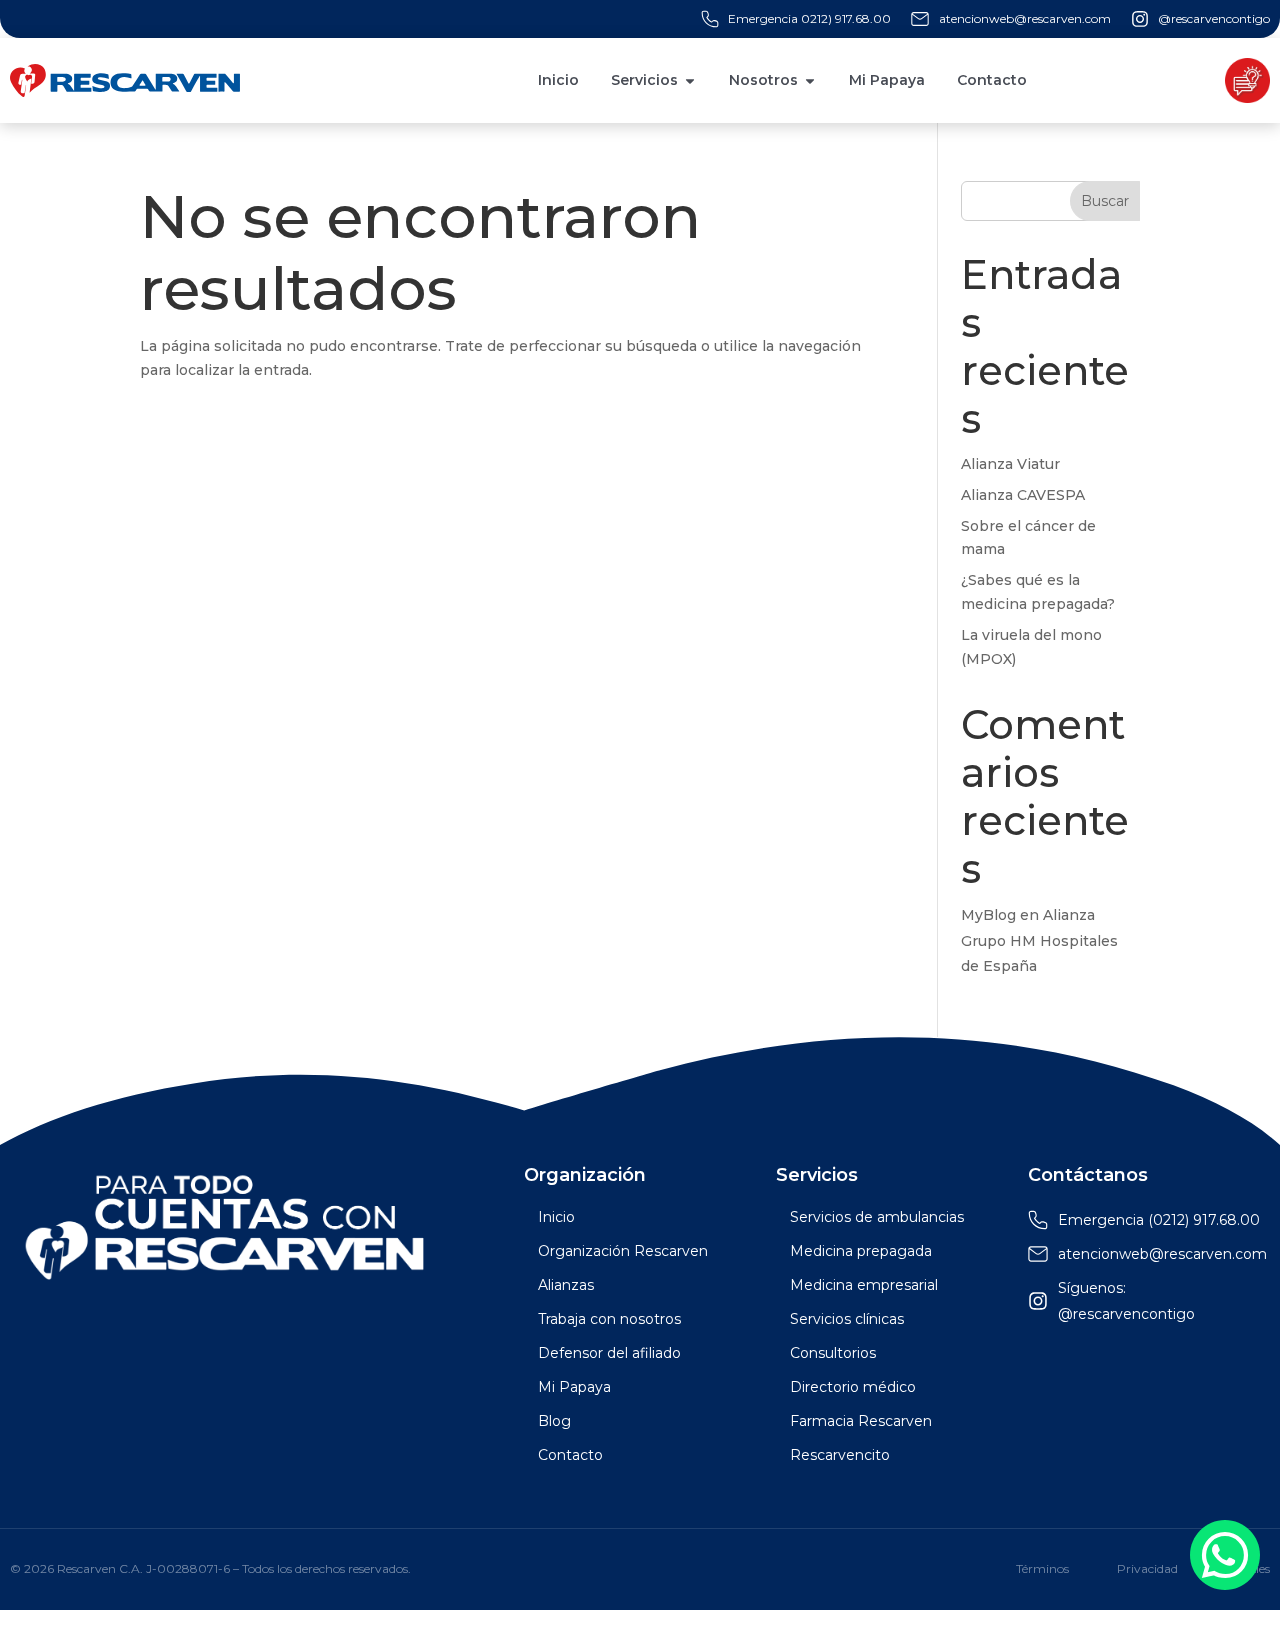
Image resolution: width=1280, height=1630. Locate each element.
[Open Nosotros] (810, 80)
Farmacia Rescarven (861, 1421)
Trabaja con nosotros (609, 1319)
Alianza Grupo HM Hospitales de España (1039, 940)
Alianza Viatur (1010, 464)
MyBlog (988, 915)
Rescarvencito (840, 1455)
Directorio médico (853, 1387)
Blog (554, 1421)
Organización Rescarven (623, 1251)
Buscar (1105, 201)
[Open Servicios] (690, 80)
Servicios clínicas (847, 1319)
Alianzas (566, 1285)
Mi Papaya (574, 1387)
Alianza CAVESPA (1023, 495)
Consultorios (833, 1353)
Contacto (570, 1455)
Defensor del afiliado (609, 1353)
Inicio (556, 1217)
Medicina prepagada (861, 1251)
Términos (1042, 1568)
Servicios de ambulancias (877, 1217)
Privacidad (1147, 1568)
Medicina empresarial (864, 1285)
